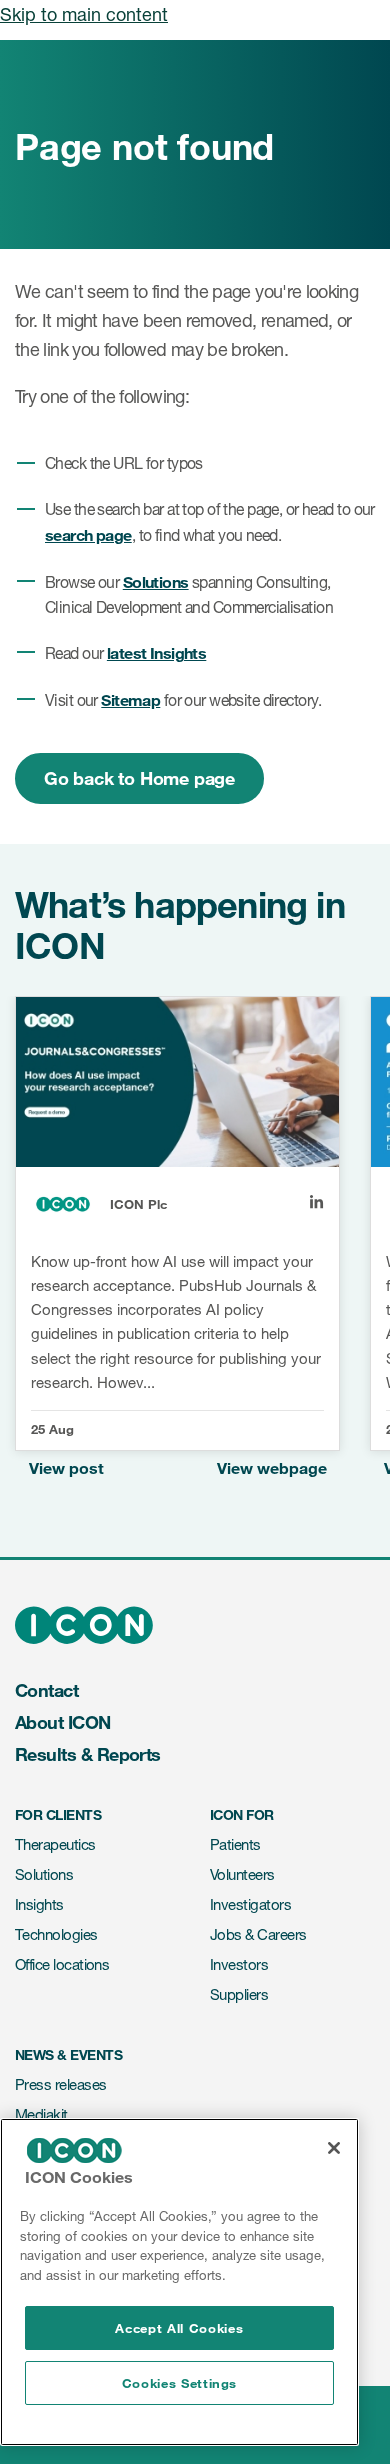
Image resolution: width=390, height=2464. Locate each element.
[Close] (334, 2148)
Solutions (156, 581)
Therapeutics (55, 1844)
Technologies (56, 1934)
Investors (239, 1964)
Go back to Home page (139, 778)
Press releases (60, 2084)
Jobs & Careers (258, 1934)
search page (88, 534)
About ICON (63, 1722)
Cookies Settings (180, 2383)
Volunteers (242, 1874)
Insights (39, 1904)
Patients (235, 1844)
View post (66, 1467)
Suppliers (239, 1994)
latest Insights (156, 652)
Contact (46, 1690)
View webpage (272, 1467)
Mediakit (41, 2114)
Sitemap (130, 699)
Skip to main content (84, 14)
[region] (179, 2282)
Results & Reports (88, 1754)
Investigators (250, 1904)
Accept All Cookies (179, 2328)
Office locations (62, 1964)
